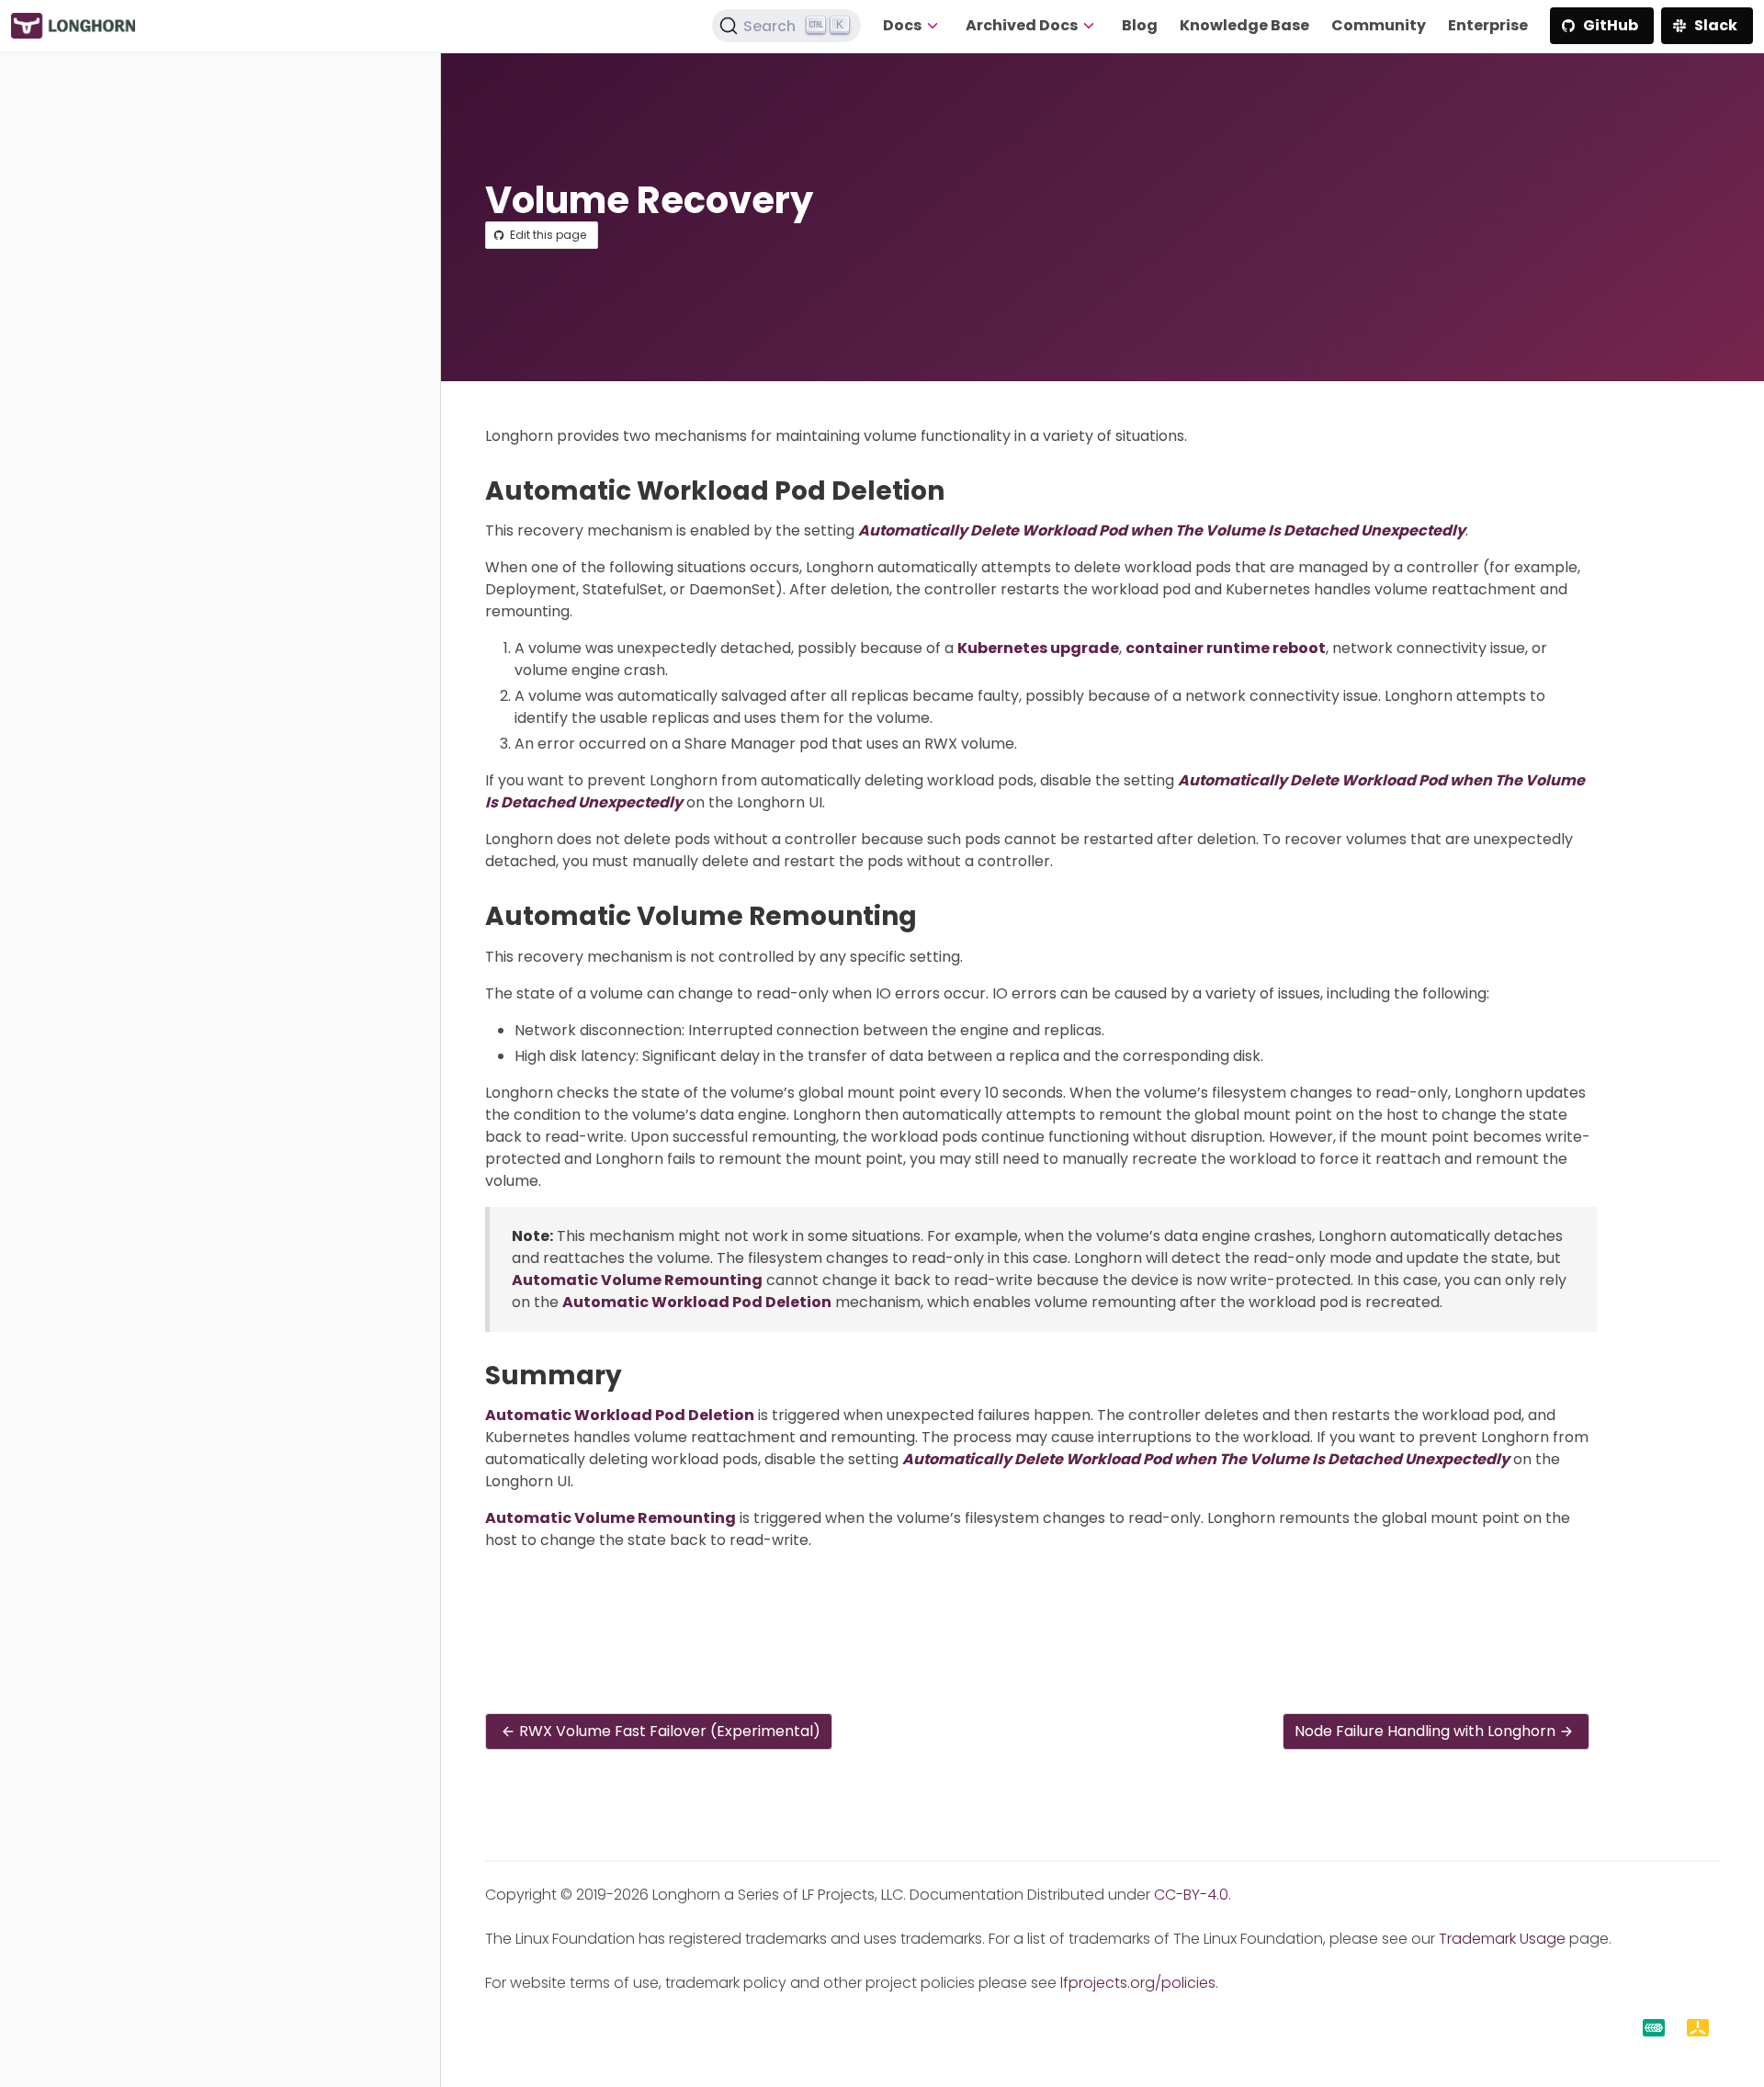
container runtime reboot (1226, 648)
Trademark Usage (1502, 1939)
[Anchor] (961, 491)
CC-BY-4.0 (1191, 1895)
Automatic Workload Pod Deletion (697, 1302)
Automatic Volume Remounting (637, 1280)
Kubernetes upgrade (1038, 648)
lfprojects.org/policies (1138, 1983)
